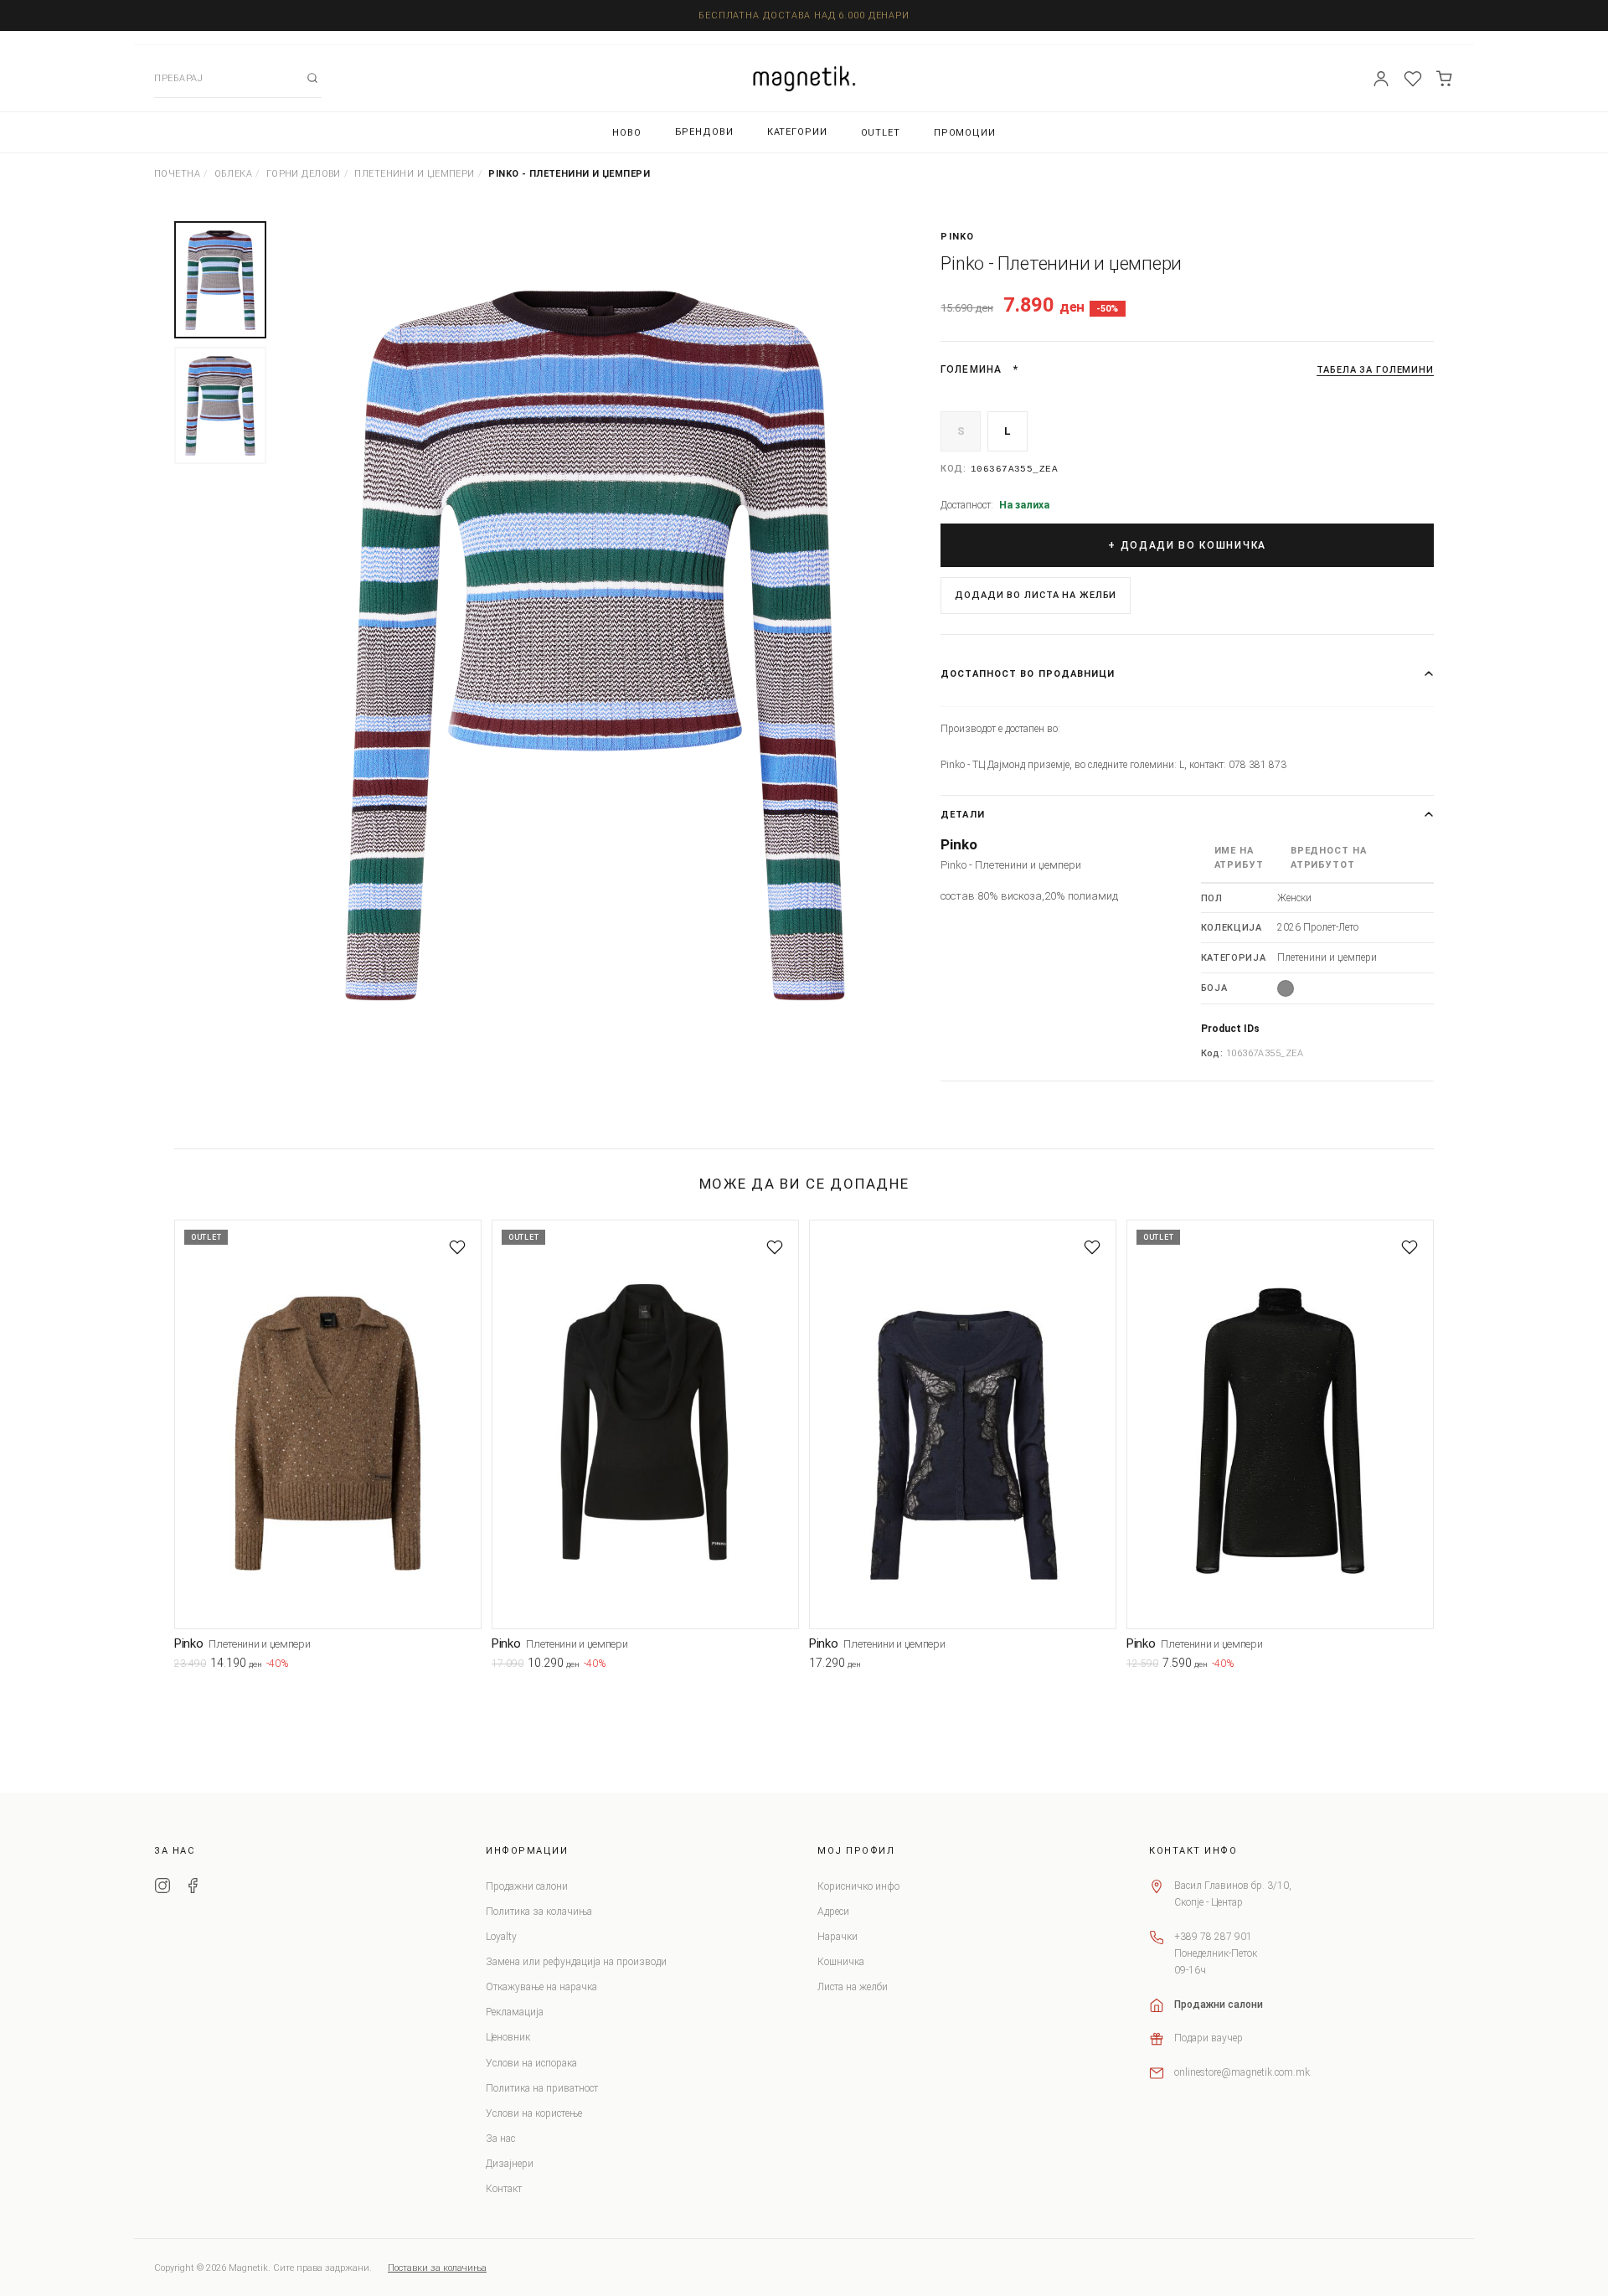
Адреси (833, 1912)
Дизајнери (510, 2164)
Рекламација (515, 2012)
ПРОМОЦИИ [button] (965, 133)
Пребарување (312, 78)
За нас (500, 2139)
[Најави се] (1381, 79)
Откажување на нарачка (541, 1987)
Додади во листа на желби (1036, 595)
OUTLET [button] (881, 133)
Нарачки (837, 1937)
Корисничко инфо (858, 1886)
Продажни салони (527, 1886)
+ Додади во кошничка (1187, 545)
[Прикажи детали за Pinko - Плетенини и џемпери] (328, 1424)
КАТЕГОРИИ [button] (797, 132)
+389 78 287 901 (1213, 1937)
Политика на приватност (542, 2088)
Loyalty (501, 1937)
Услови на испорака (531, 2063)
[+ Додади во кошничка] (469, 1666)
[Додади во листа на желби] (457, 1247)
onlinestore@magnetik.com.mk (1242, 2072)
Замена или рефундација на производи (576, 1962)
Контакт (504, 2189)
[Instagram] (162, 1888)
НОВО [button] (627, 133)
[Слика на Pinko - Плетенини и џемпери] (595, 646)
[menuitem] (627, 133)
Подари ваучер (1209, 2038)
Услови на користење (534, 2113)
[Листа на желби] (1413, 79)
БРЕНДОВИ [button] (704, 132)
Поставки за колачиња (437, 2268)
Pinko (958, 237)
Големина (971, 369)
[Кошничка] (1445, 79)
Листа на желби (853, 1987)
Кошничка (841, 1962)
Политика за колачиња (539, 1912)
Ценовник (508, 2037)
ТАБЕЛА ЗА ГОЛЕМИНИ (1375, 370)
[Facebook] (193, 1888)
